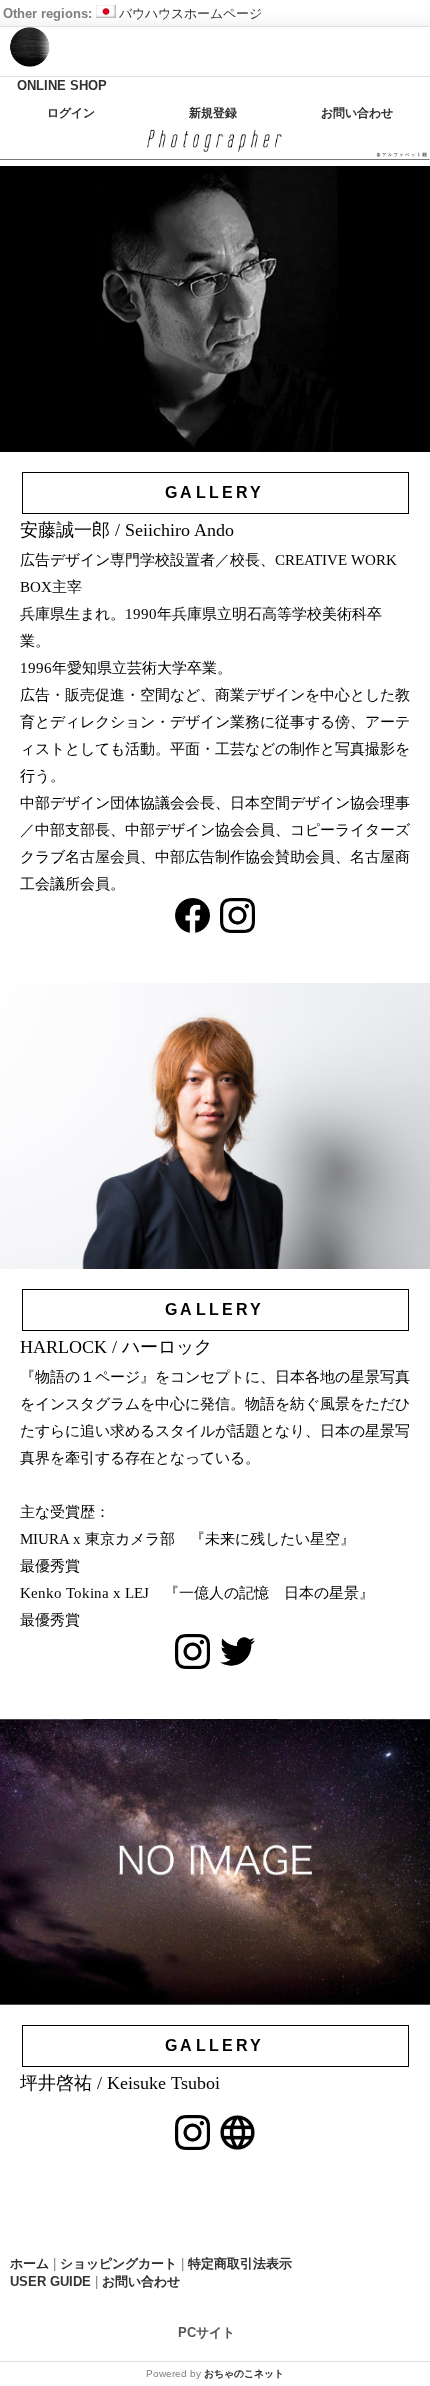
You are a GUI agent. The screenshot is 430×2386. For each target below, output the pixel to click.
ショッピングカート (118, 2263)
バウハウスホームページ (190, 13)
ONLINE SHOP (62, 85)
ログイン (71, 113)
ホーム (29, 2263)
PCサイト (206, 2332)
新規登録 (213, 113)
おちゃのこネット (244, 2373)
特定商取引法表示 (240, 2263)
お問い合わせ (357, 113)
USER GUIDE (50, 2281)
